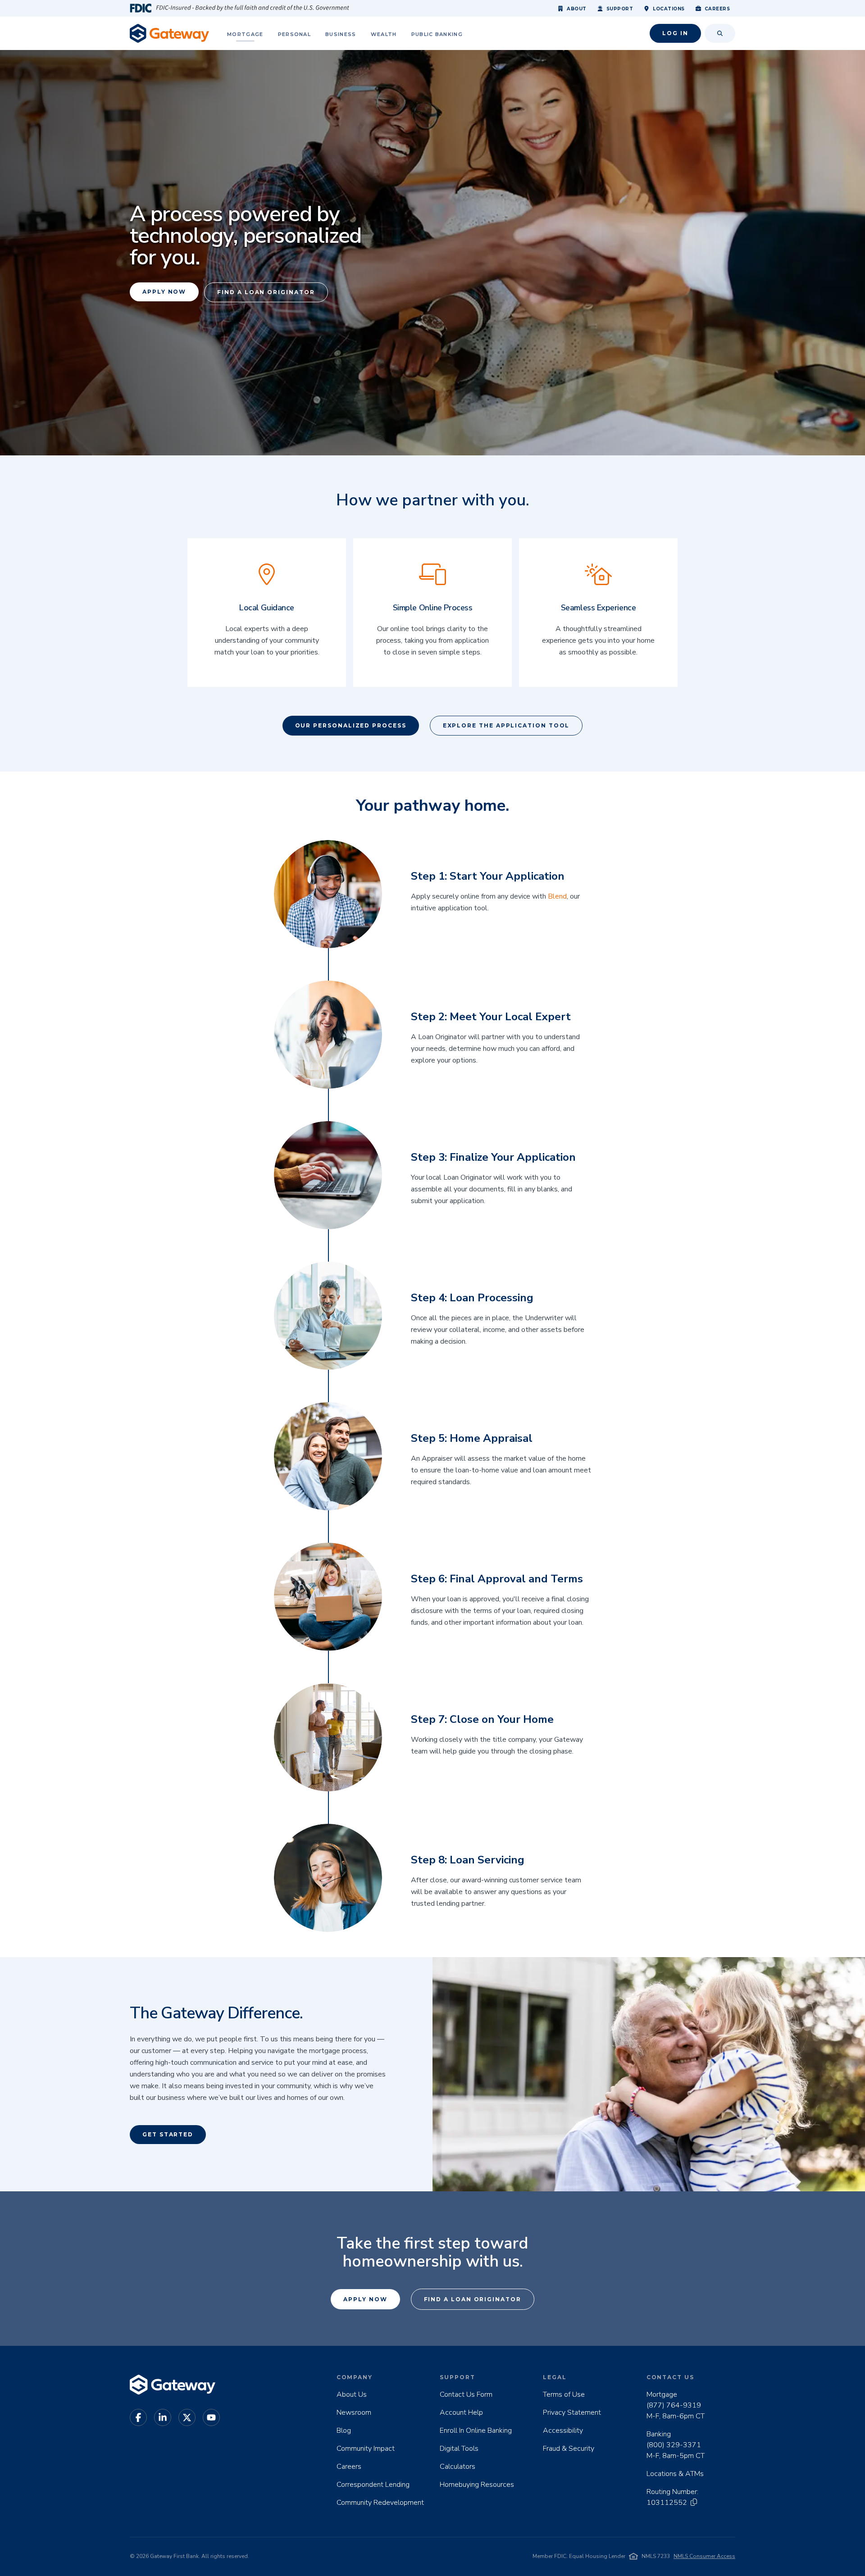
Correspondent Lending (373, 2485)
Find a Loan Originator (266, 292)
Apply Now (164, 292)
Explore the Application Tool (506, 725)
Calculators (458, 2467)
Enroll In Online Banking (476, 2431)
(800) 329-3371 (674, 2445)
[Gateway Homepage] (169, 33)
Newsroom (354, 2412)
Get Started (168, 2134)
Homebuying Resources (477, 2485)
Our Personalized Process (351, 725)
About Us (352, 2394)
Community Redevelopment (380, 2503)
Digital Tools (459, 2449)
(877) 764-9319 (674, 2405)
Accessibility (563, 2431)
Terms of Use (564, 2394)
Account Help (461, 2412)
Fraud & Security (569, 2449)
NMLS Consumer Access (704, 2556)
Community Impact (366, 2449)
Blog (344, 2431)
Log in (675, 33)
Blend (557, 896)
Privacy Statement (572, 2412)
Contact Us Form (466, 2394)
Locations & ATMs (675, 2474)
